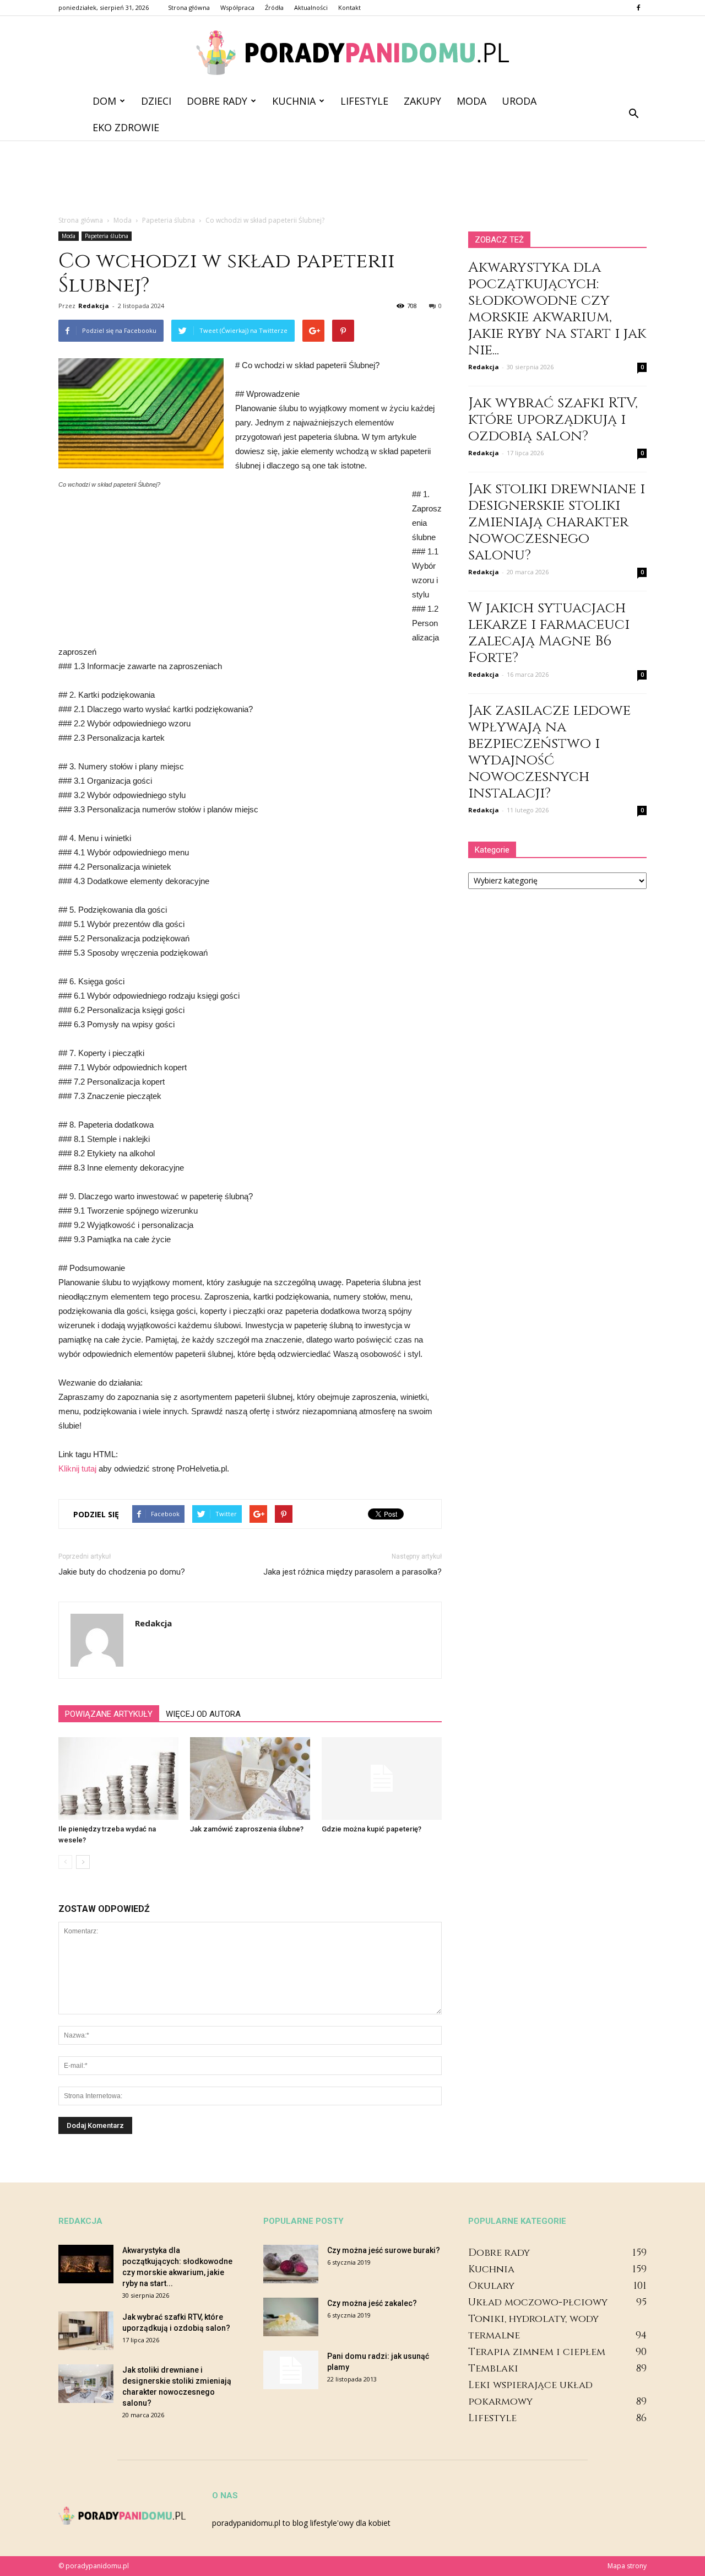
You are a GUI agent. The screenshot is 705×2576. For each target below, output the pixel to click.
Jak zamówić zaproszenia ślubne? (247, 1829)
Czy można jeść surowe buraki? (384, 2250)
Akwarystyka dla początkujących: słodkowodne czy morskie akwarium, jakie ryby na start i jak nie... (557, 309)
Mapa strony (627, 2566)
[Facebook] (638, 8)
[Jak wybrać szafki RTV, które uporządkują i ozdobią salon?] (86, 2331)
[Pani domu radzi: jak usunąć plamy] (291, 2370)
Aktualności (311, 7)
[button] (633, 114)
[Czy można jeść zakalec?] (291, 2317)
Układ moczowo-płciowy (538, 2302)
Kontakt (349, 7)
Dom (104, 101)
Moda (471, 101)
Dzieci (156, 101)
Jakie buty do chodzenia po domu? (122, 1572)
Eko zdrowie (126, 127)
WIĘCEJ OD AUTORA (203, 1714)
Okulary (491, 2286)
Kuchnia (294, 101)
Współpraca (237, 7)
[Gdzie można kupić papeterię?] (382, 1779)
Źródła (274, 7)
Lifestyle (364, 101)
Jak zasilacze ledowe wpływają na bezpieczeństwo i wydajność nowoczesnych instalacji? (549, 752)
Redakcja (94, 306)
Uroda (519, 101)
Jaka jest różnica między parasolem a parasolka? (352, 1572)
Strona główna (189, 7)
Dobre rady (217, 101)
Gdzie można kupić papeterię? (372, 1829)
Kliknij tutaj (77, 1468)
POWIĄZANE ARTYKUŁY (109, 1714)
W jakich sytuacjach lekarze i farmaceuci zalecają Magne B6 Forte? (549, 633)
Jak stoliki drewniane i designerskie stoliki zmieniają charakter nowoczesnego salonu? (557, 522)
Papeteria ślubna (107, 236)
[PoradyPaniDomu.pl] (352, 53)
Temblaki (493, 2368)
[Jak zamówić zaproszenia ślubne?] (250, 1779)
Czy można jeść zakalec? (372, 2303)
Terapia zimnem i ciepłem (537, 2352)
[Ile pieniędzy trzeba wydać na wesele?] (118, 1779)
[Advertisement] (352, 179)
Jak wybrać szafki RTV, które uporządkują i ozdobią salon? (553, 420)
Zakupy (422, 101)
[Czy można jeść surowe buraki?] (291, 2264)
